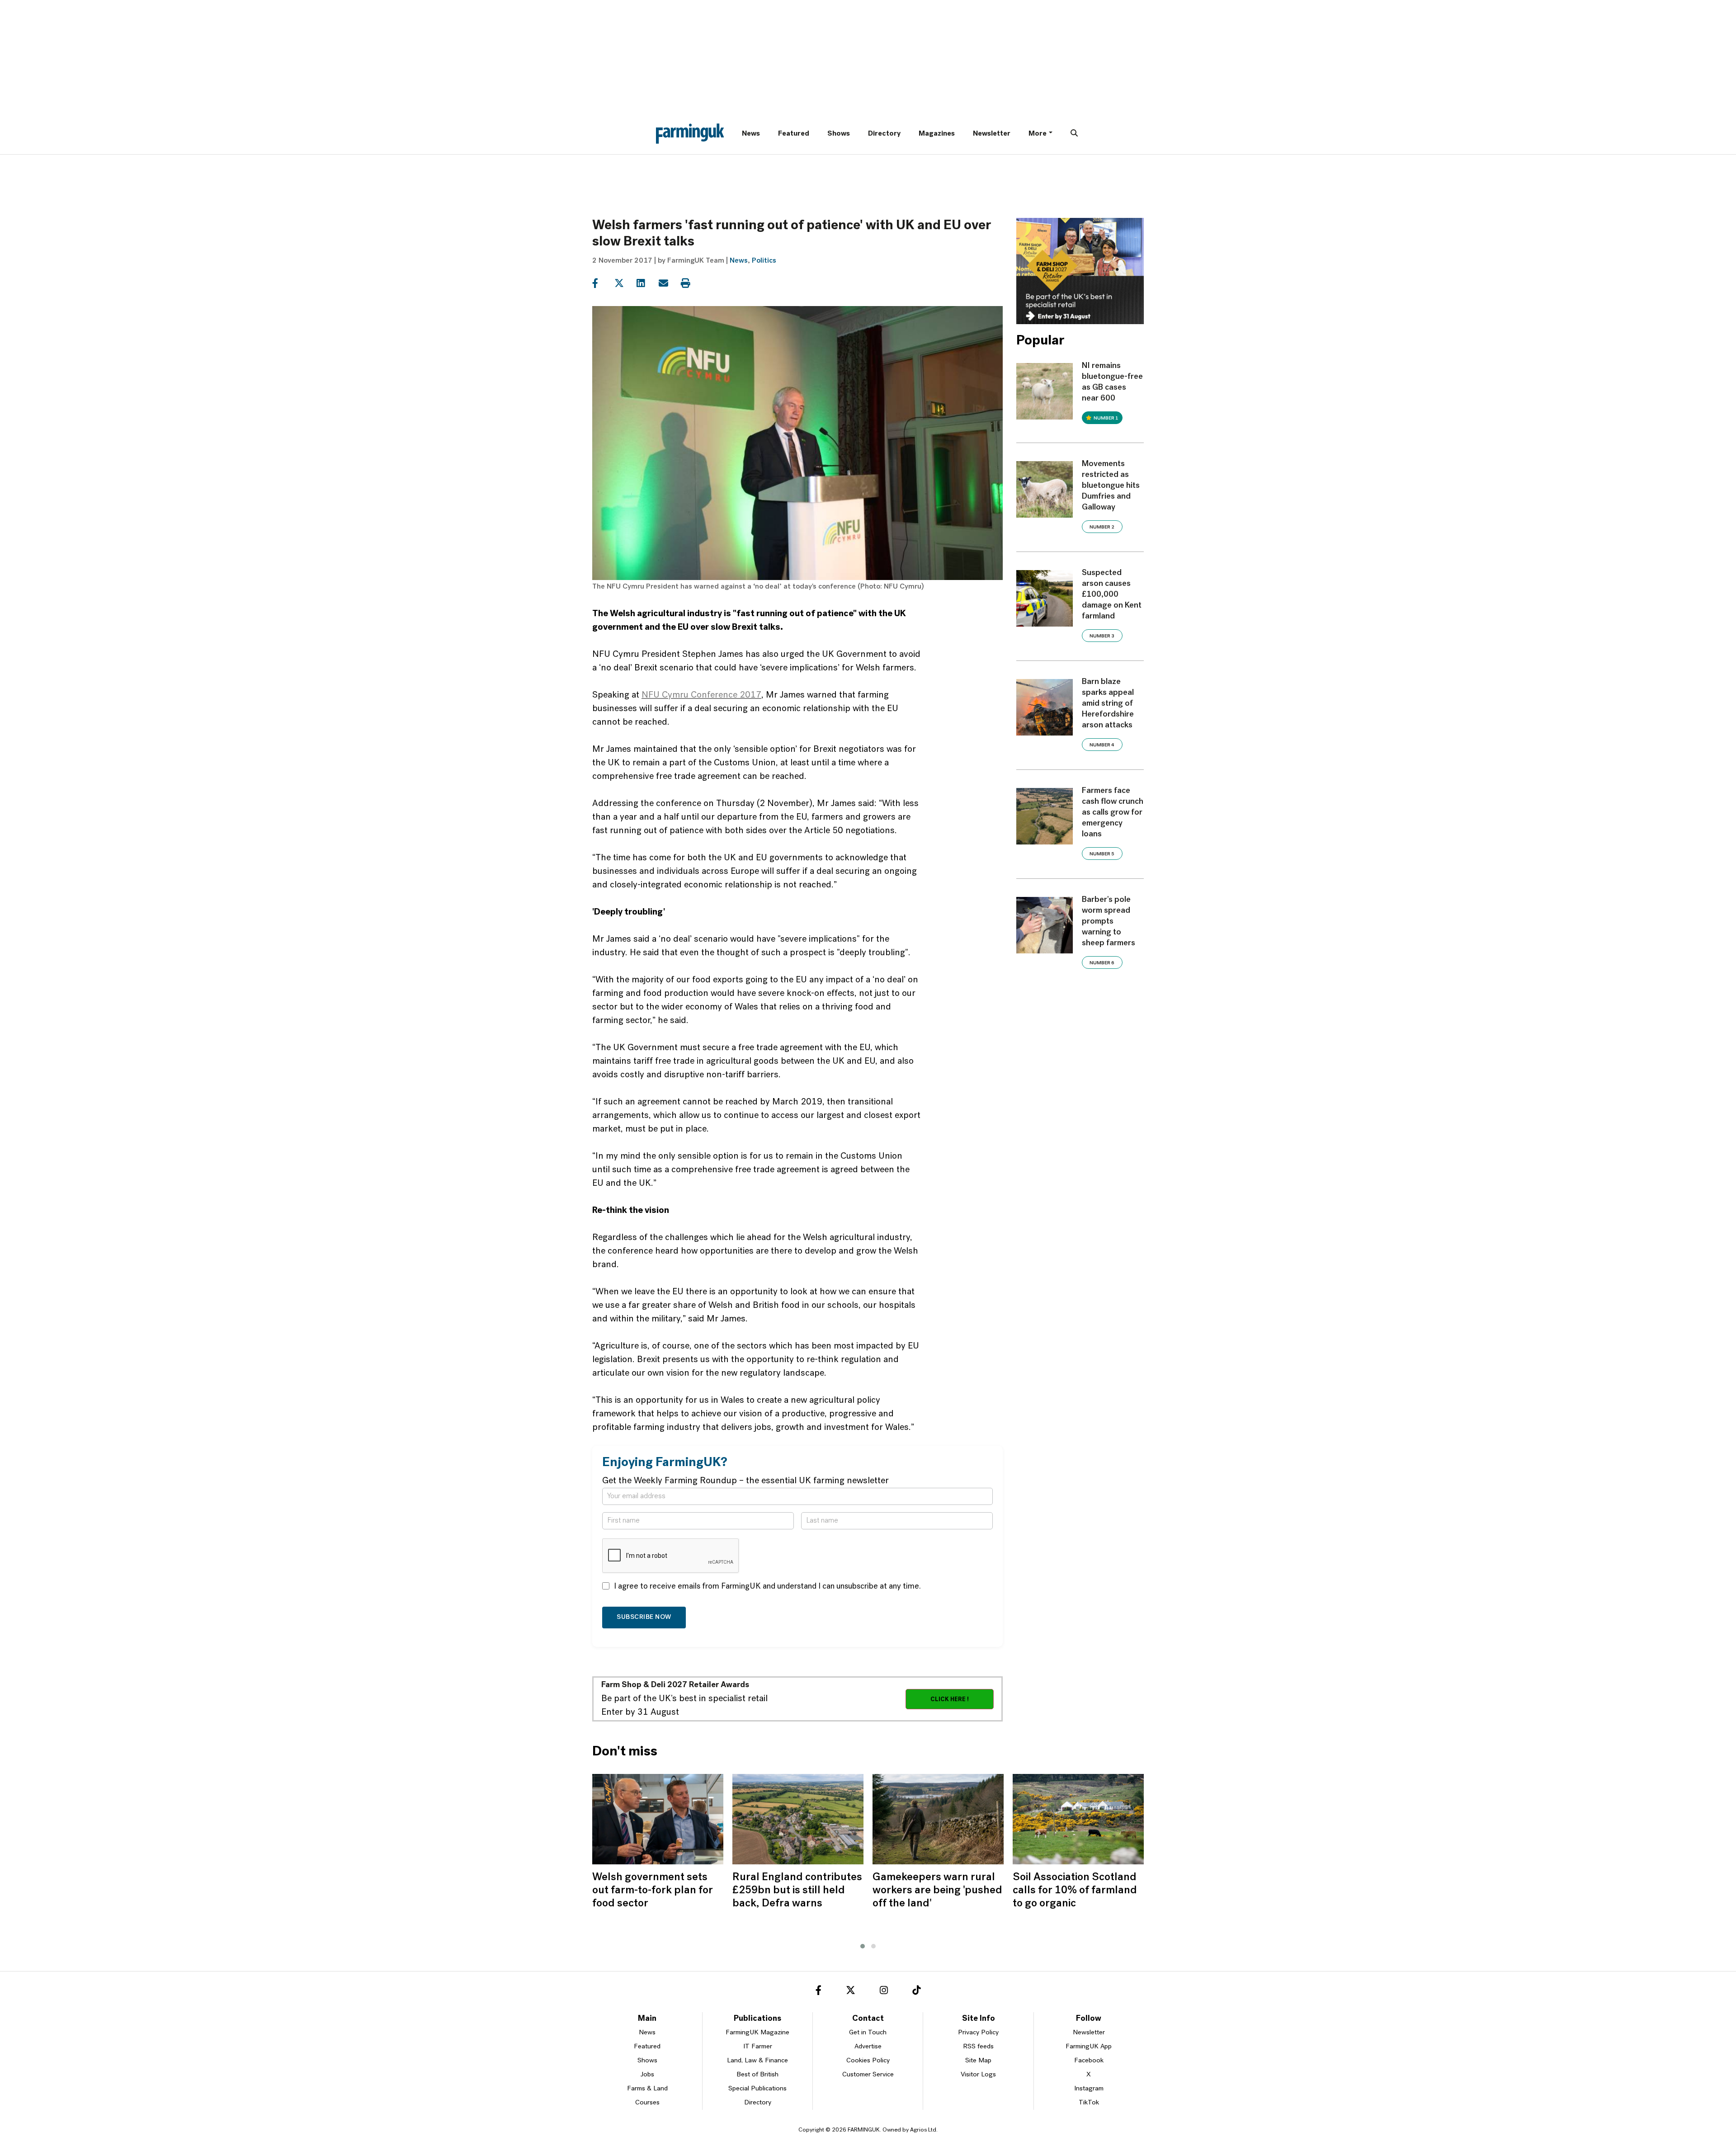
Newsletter (992, 134)
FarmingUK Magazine (757, 2033)
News (751, 134)
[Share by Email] (669, 283)
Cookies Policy (868, 2061)
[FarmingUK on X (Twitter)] (851, 1992)
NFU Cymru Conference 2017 (701, 695)
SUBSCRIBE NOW (644, 1617)
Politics (764, 261)
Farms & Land (647, 2089)
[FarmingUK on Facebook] (818, 1992)
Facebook (1089, 2061)
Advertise (868, 2047)
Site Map (978, 2061)
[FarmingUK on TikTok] (916, 1992)
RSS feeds (978, 2047)
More (1038, 134)
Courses (647, 2103)
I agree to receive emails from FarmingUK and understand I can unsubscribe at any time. (767, 1587)
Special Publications (757, 2089)
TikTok (1089, 2103)
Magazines (937, 134)
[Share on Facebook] (602, 283)
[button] (863, 1946)
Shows (839, 134)
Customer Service (868, 2075)
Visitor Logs (978, 2075)
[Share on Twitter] (625, 283)
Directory (884, 134)
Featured (794, 134)
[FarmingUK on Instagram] (884, 1992)
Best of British (757, 2075)
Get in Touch (868, 2033)
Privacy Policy (978, 2033)
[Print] (691, 283)
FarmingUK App (1089, 2047)
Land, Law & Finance (757, 2061)
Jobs (647, 2075)
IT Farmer (758, 2047)
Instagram (1089, 2089)
